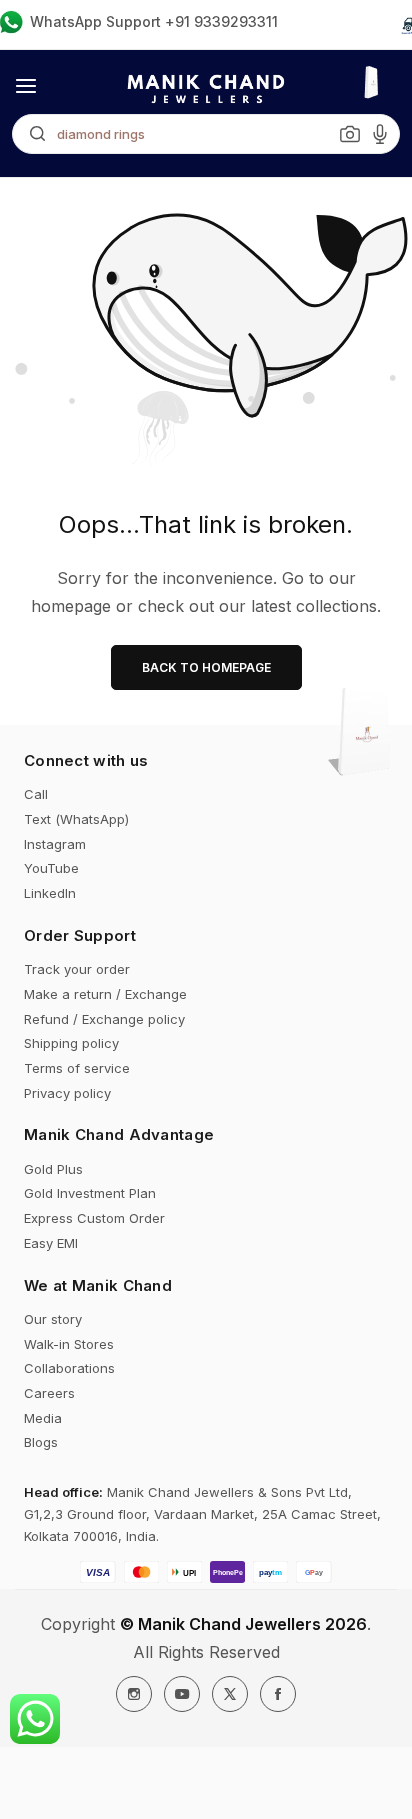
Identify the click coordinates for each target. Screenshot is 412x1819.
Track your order (77, 969)
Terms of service (77, 1068)
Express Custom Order (94, 1218)
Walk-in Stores (69, 1344)
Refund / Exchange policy (104, 1019)
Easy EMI (51, 1243)
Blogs (41, 1442)
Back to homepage (206, 667)
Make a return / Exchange (105, 994)
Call (36, 794)
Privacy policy (67, 1093)
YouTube (51, 868)
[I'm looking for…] (32, 134)
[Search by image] (350, 134)
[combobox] (206, 134)
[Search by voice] (380, 134)
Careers (49, 1393)
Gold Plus (53, 1169)
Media (43, 1418)
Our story (53, 1319)
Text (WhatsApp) (76, 819)
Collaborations (69, 1368)
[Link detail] (134, 1694)
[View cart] (365, 734)
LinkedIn (50, 893)
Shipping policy (71, 1043)
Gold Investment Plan (90, 1193)
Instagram (55, 844)
